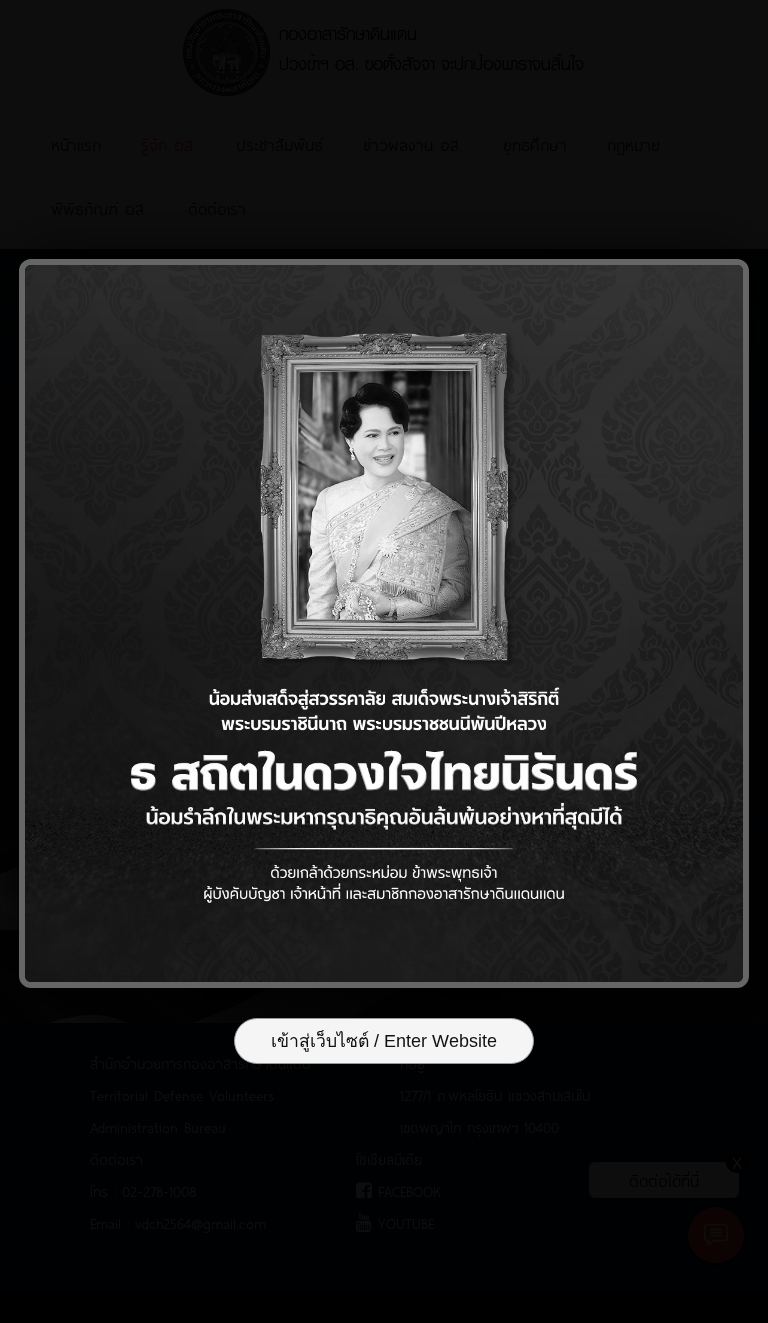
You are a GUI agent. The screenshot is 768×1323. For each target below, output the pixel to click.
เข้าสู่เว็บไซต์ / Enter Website (384, 1041)
